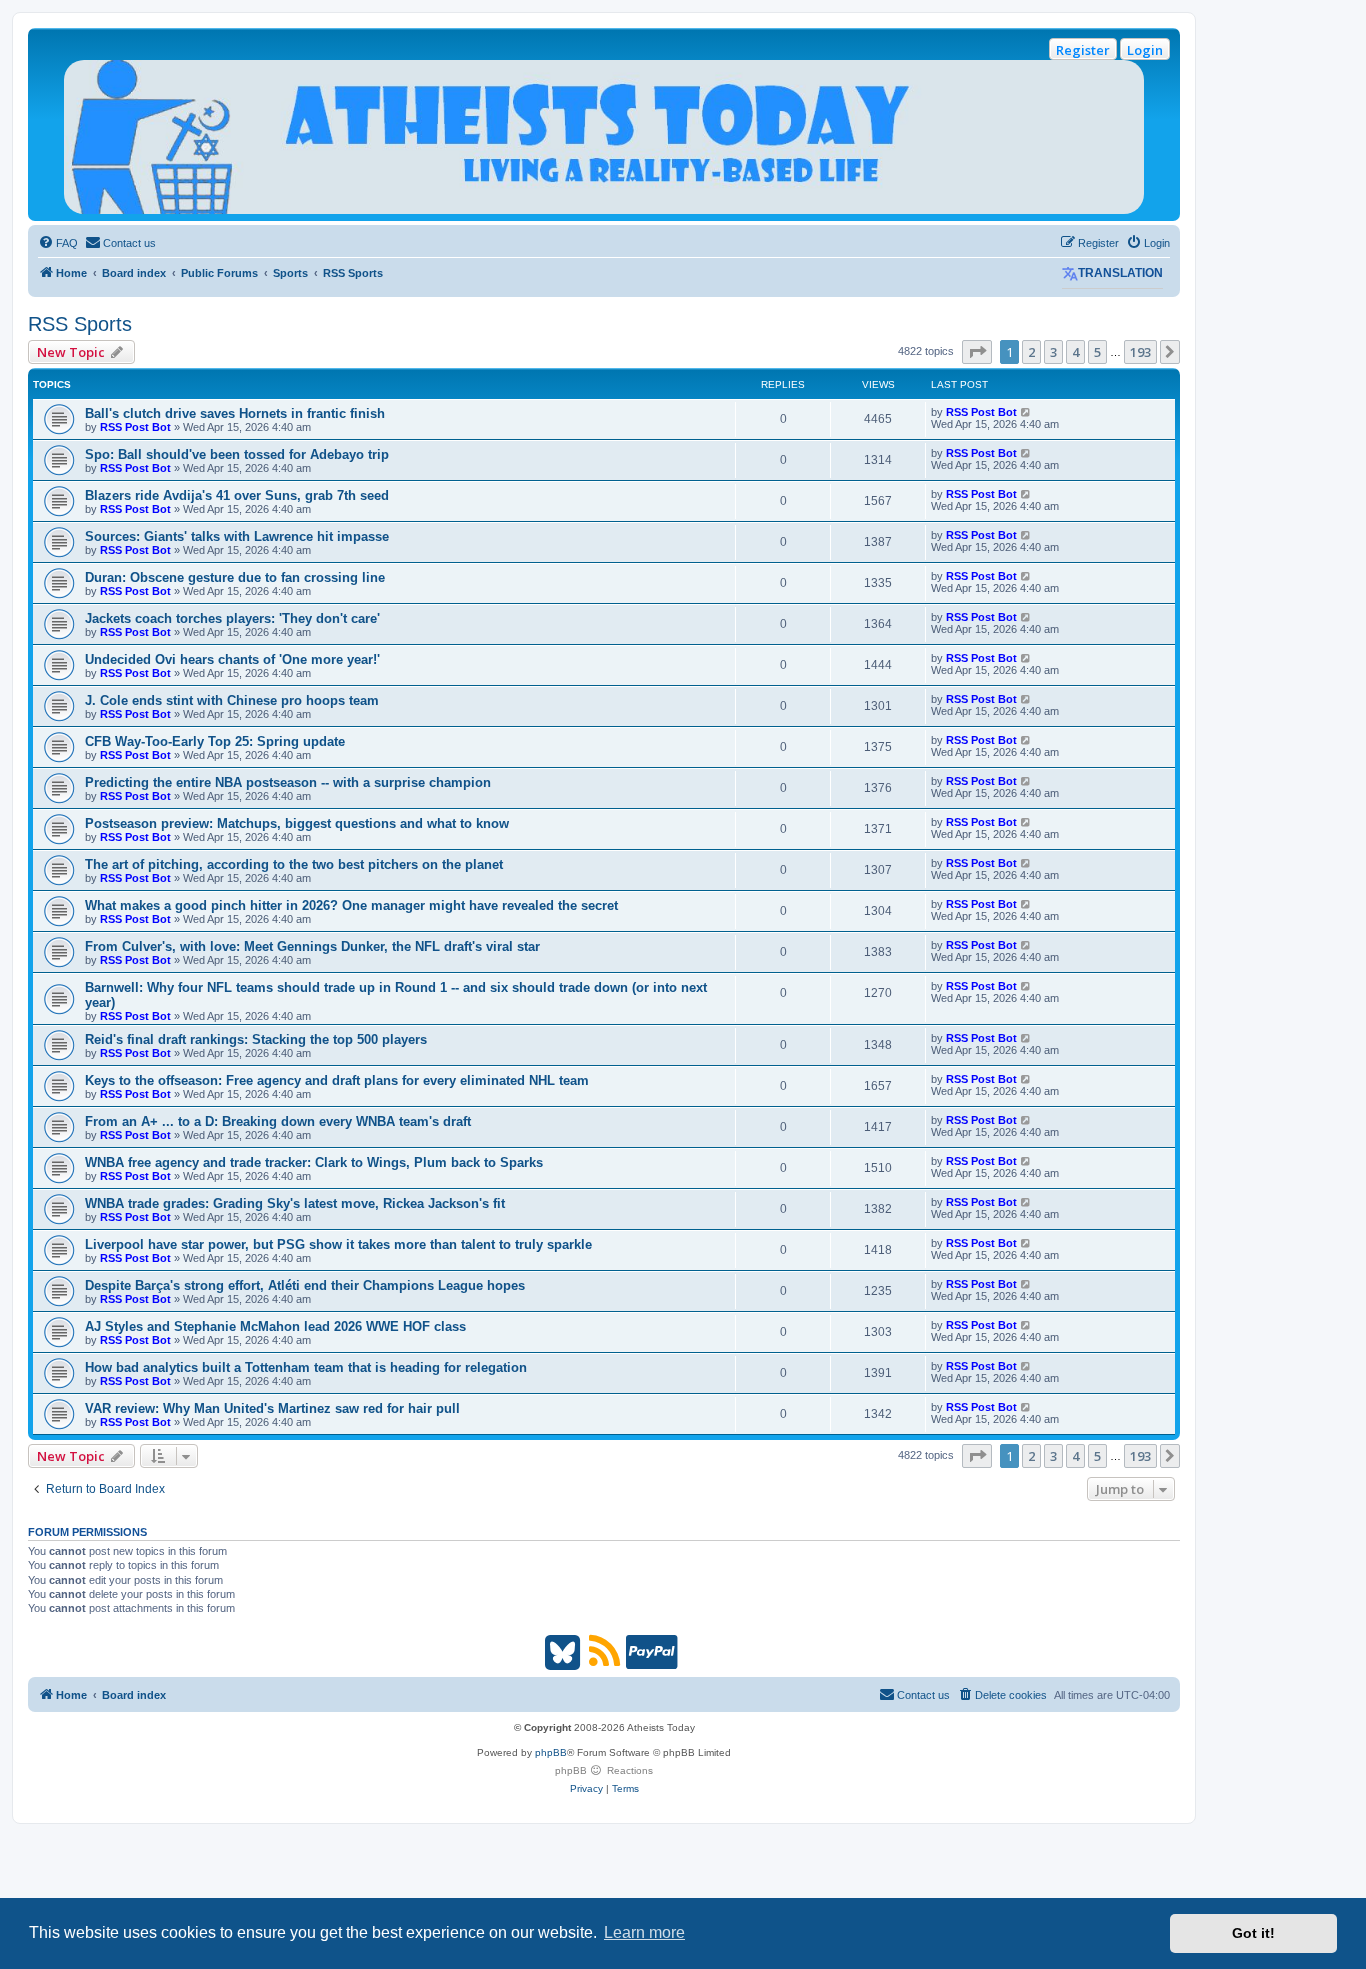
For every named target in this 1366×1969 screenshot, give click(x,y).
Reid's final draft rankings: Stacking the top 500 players (256, 1039)
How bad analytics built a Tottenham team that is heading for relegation (306, 1367)
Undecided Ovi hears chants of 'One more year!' (232, 659)
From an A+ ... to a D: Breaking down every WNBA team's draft (278, 1121)
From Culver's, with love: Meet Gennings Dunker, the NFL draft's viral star (312, 946)
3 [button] (1053, 352)
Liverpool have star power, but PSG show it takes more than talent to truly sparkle (338, 1244)
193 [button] (1140, 352)
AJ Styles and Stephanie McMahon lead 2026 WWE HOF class (275, 1326)
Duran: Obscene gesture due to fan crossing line (235, 577)
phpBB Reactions (604, 1770)
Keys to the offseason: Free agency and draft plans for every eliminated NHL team (337, 1080)
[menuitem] (58, 243)
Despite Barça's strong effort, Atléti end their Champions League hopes (305, 1285)
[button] (977, 352)
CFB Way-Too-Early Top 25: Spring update (215, 741)
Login (1145, 50)
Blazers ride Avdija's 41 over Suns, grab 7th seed (237, 495)
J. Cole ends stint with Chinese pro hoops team (232, 700)
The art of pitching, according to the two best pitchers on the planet (294, 864)
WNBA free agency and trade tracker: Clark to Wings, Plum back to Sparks (314, 1162)
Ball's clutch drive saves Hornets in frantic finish (235, 413)
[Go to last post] (1026, 412)
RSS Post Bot (135, 427)
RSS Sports (80, 324)
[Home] (604, 137)
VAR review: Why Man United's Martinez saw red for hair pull (272, 1408)
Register (1083, 50)
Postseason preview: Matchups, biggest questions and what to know (297, 823)
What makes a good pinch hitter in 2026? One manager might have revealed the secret (351, 905)
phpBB (551, 1752)
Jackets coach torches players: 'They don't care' (232, 618)
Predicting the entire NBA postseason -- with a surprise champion (288, 782)
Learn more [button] (644, 1932)
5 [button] (1097, 352)
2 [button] (1031, 352)
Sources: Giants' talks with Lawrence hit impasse (237, 536)
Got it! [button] (1253, 1933)
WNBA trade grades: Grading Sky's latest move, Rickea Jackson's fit (295, 1203)
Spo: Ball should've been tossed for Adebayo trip (237, 454)
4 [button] (1075, 352)
